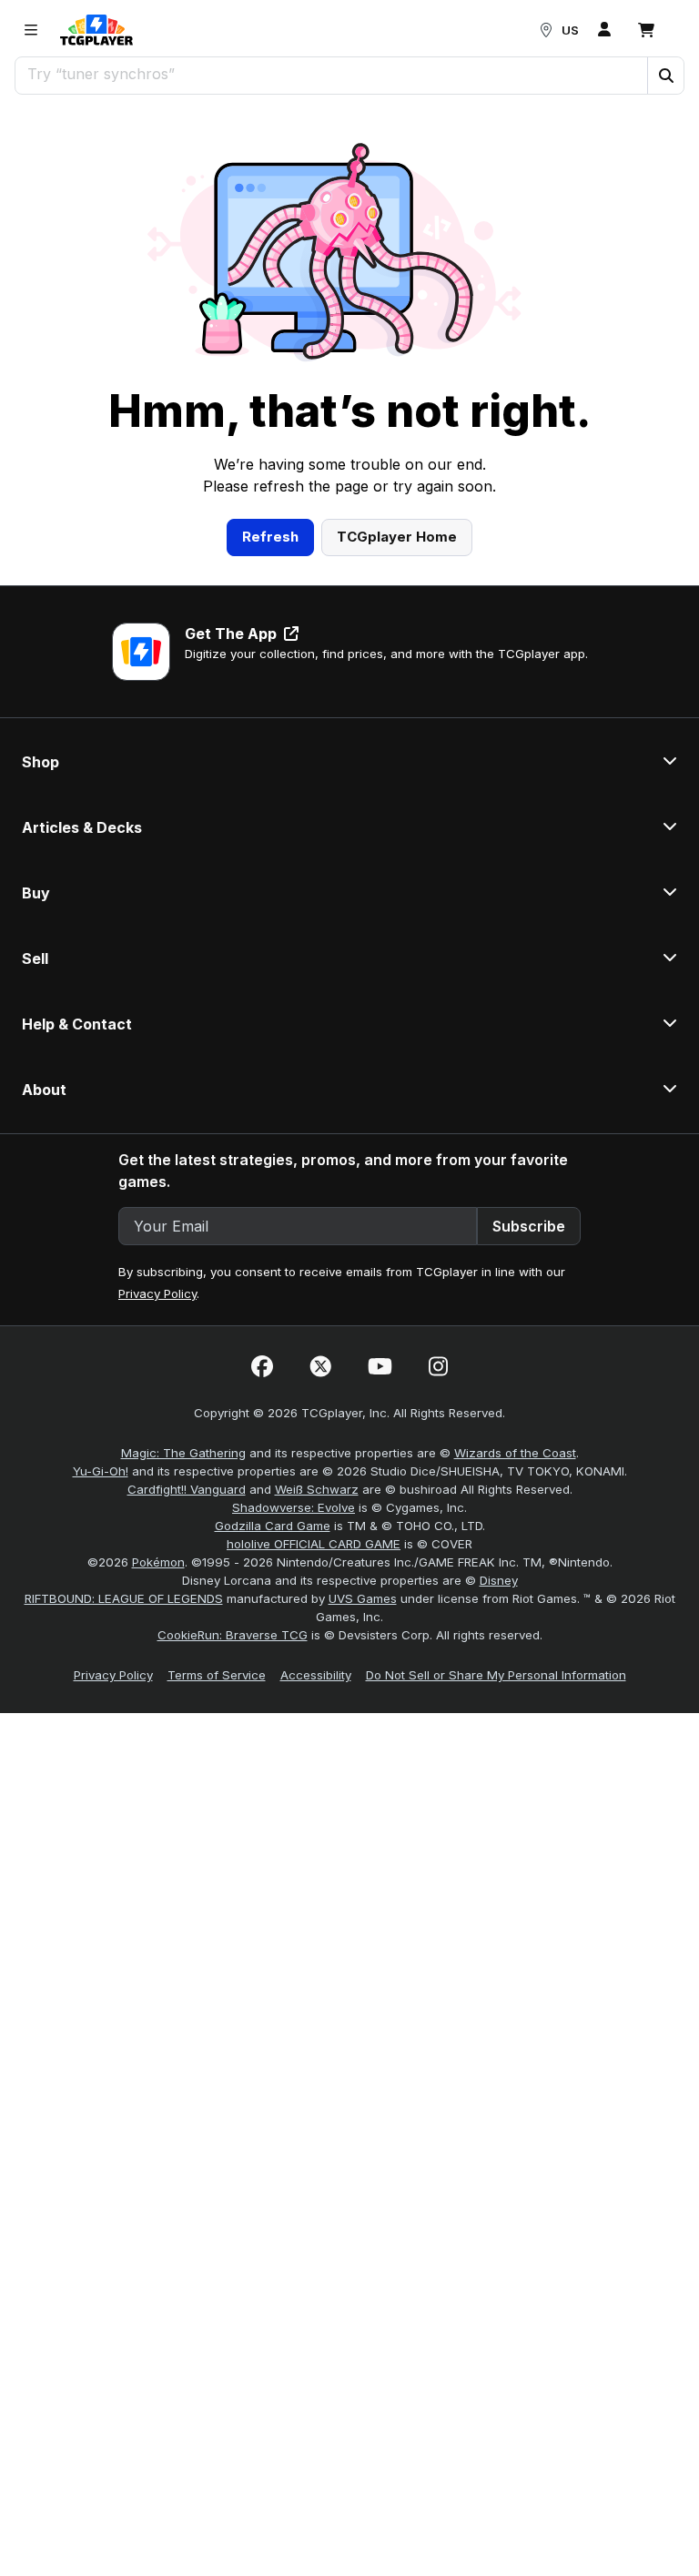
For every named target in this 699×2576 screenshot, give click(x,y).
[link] (96, 30)
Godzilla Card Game (273, 1526)
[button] (665, 76)
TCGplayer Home (397, 537)
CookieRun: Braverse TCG (233, 1635)
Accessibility (316, 1675)
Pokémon (158, 1562)
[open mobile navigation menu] (31, 30)
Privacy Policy (157, 1293)
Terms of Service (217, 1675)
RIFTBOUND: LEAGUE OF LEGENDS (124, 1598)
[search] (332, 74)
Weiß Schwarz (317, 1489)
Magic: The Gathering (183, 1453)
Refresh (270, 537)
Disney (499, 1580)
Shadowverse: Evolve (294, 1507)
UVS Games (363, 1598)
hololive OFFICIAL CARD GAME (314, 1544)
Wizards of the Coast (515, 1453)
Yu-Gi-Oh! (101, 1471)
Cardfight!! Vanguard (187, 1489)
